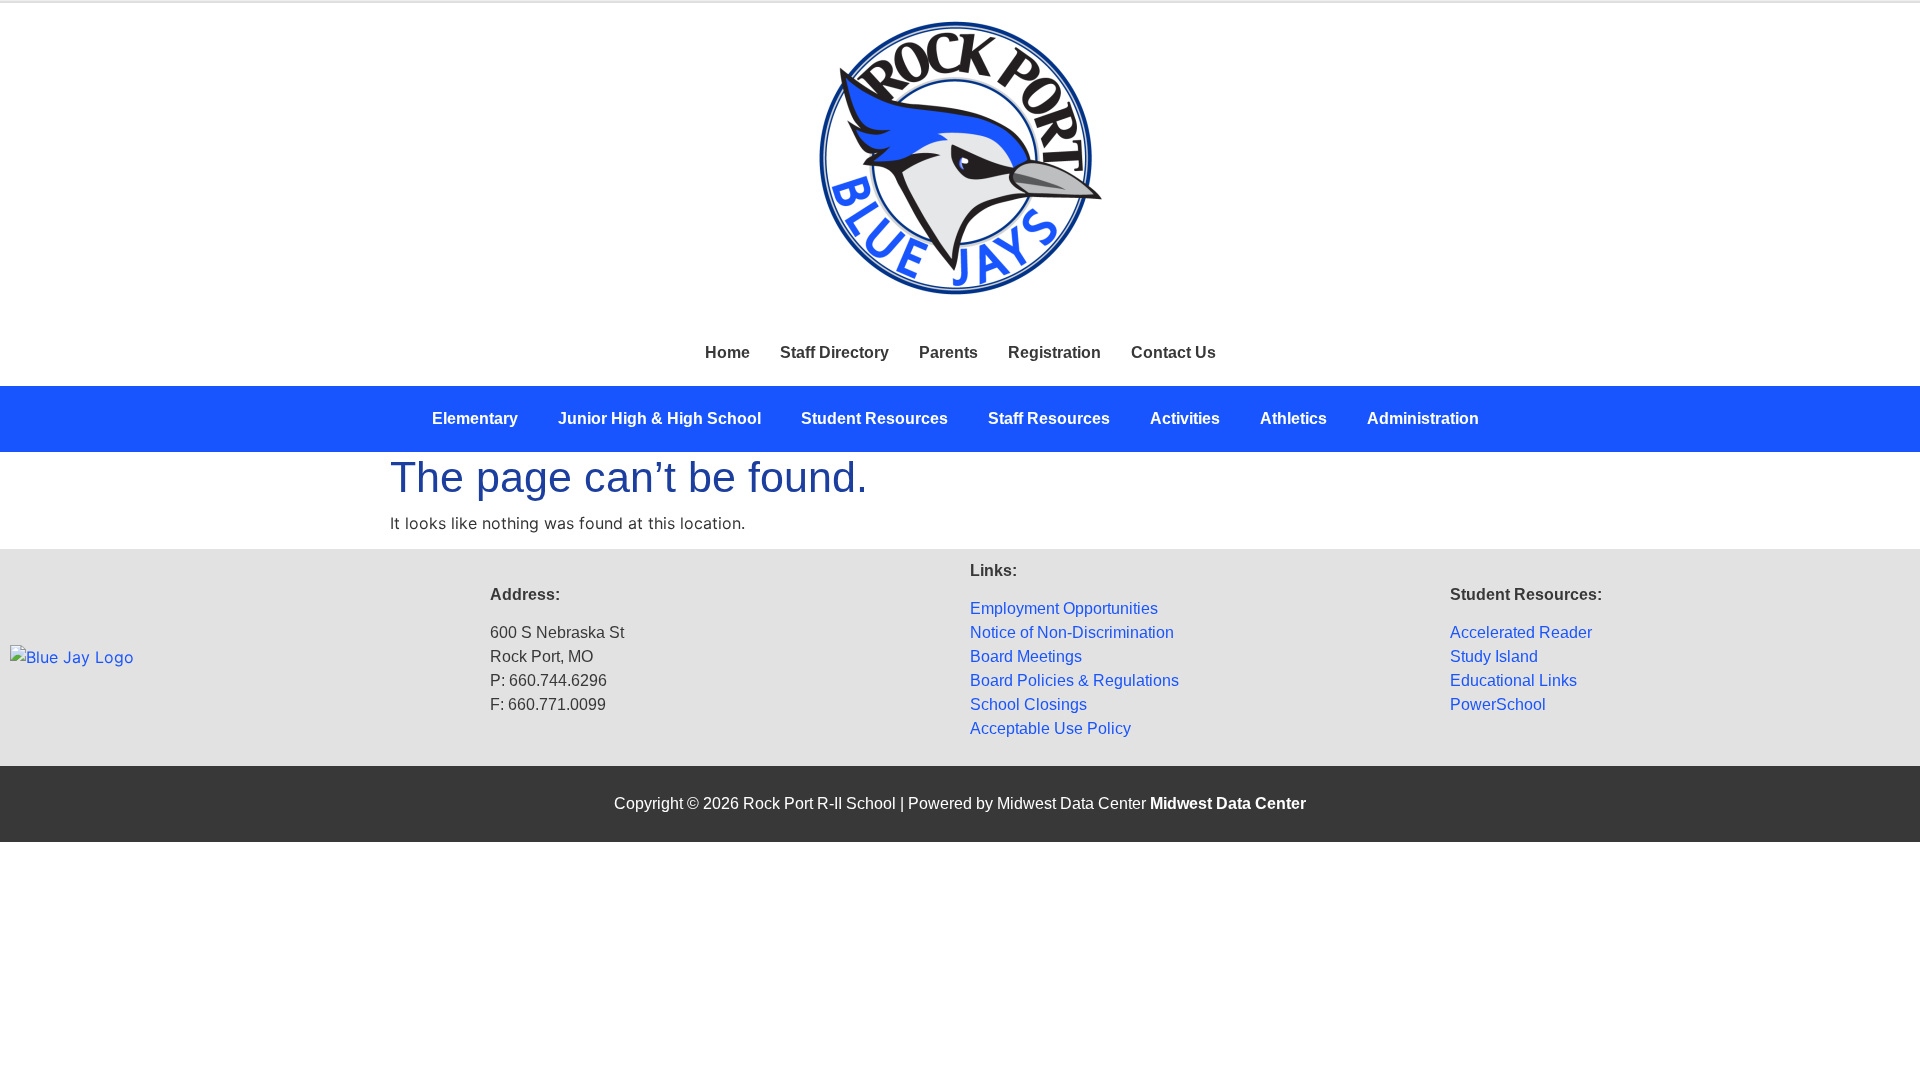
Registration (1054, 352)
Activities (1185, 418)
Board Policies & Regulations (1074, 680)
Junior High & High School (659, 418)
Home (727, 352)
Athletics (1293, 418)
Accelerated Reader (1521, 632)
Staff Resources (1049, 418)
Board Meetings (1026, 656)
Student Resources (874, 418)
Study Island (1494, 656)
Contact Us (1173, 352)
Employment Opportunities (1064, 608)
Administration (1423, 418)
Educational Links (1513, 680)
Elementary (475, 418)
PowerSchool (1498, 704)
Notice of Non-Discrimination (1072, 632)
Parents (948, 352)
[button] (480, 419)
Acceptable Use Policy (1050, 728)
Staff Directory (834, 352)
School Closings (1028, 704)
